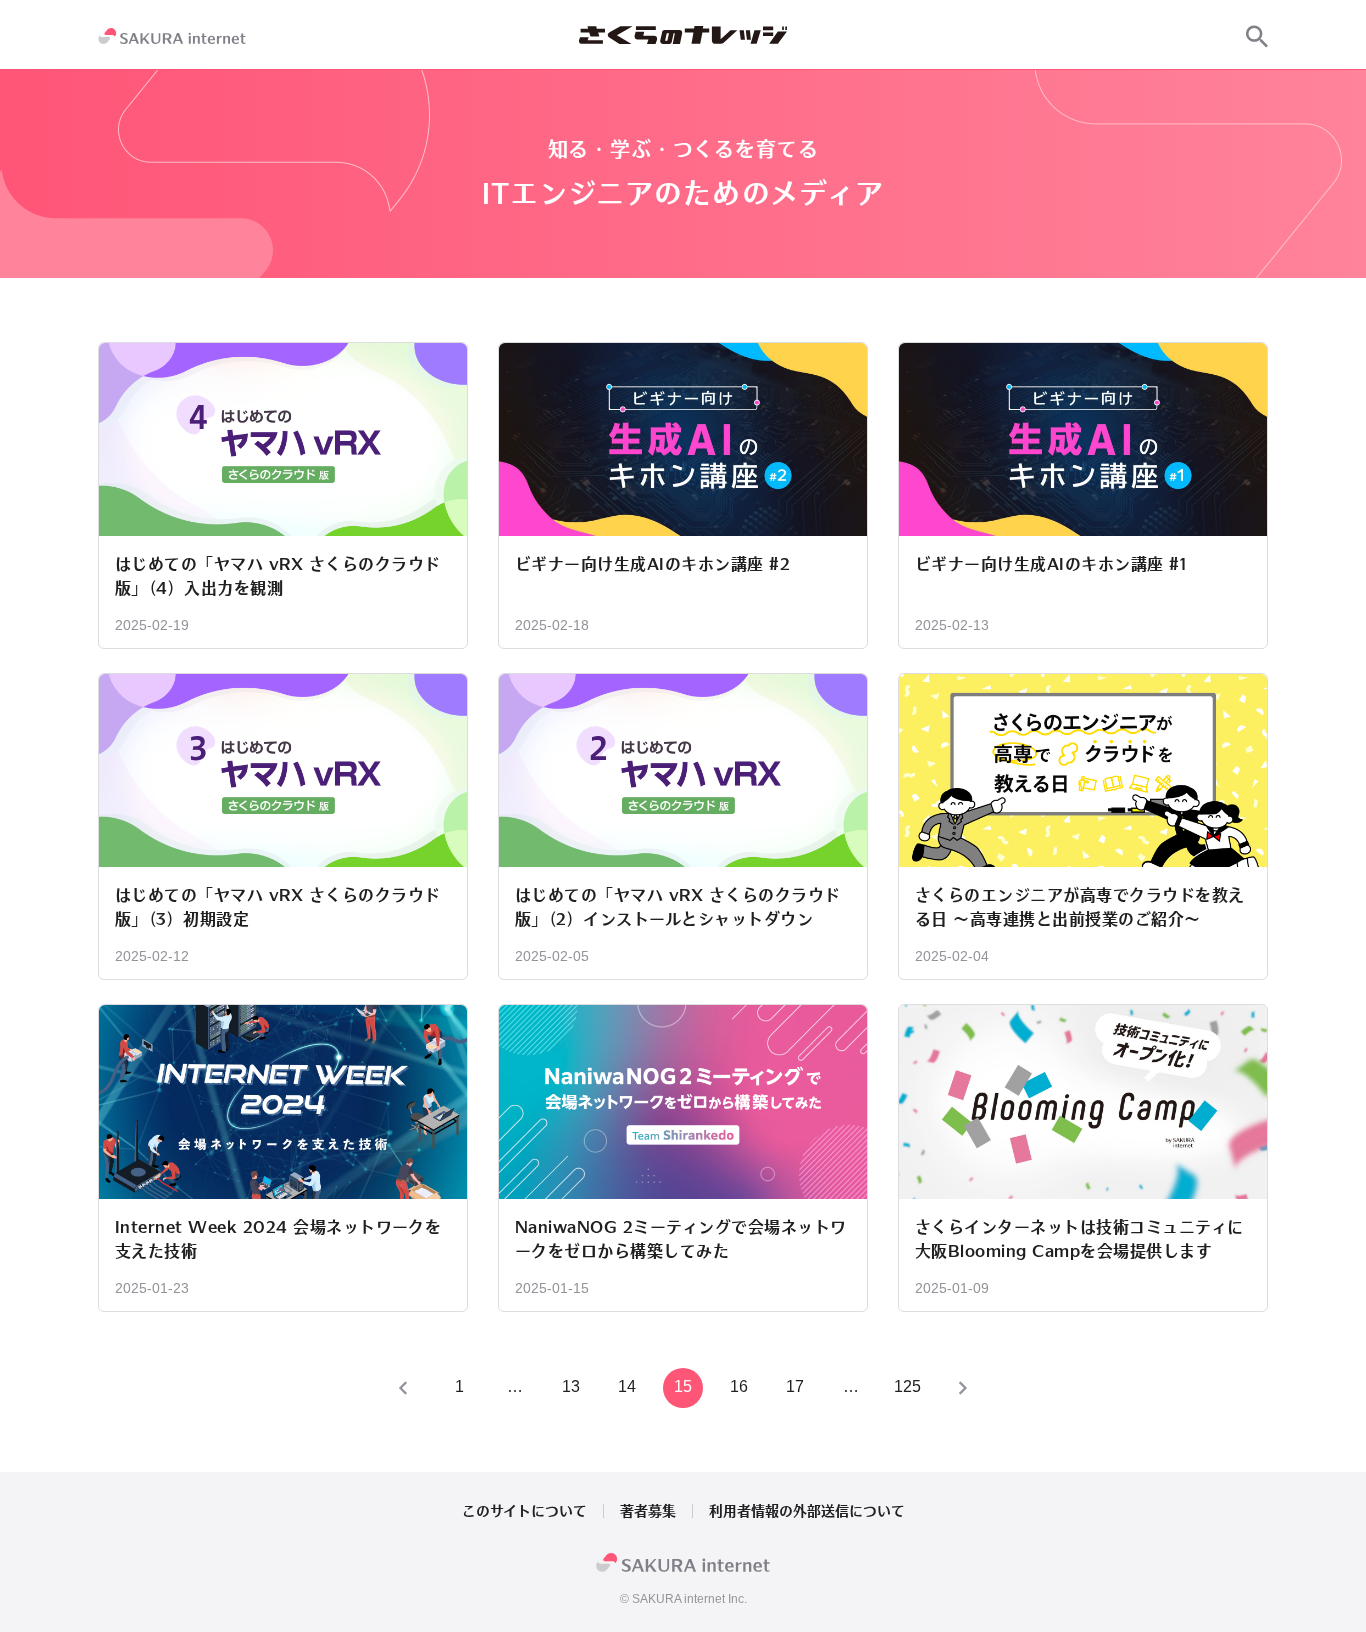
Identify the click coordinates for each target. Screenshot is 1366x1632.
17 (795, 1386)
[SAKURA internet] (172, 36)
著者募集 (648, 1511)
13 (571, 1386)
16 (739, 1386)
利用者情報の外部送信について (807, 1511)
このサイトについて (524, 1511)
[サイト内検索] (1257, 36)
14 (627, 1386)
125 (907, 1386)
